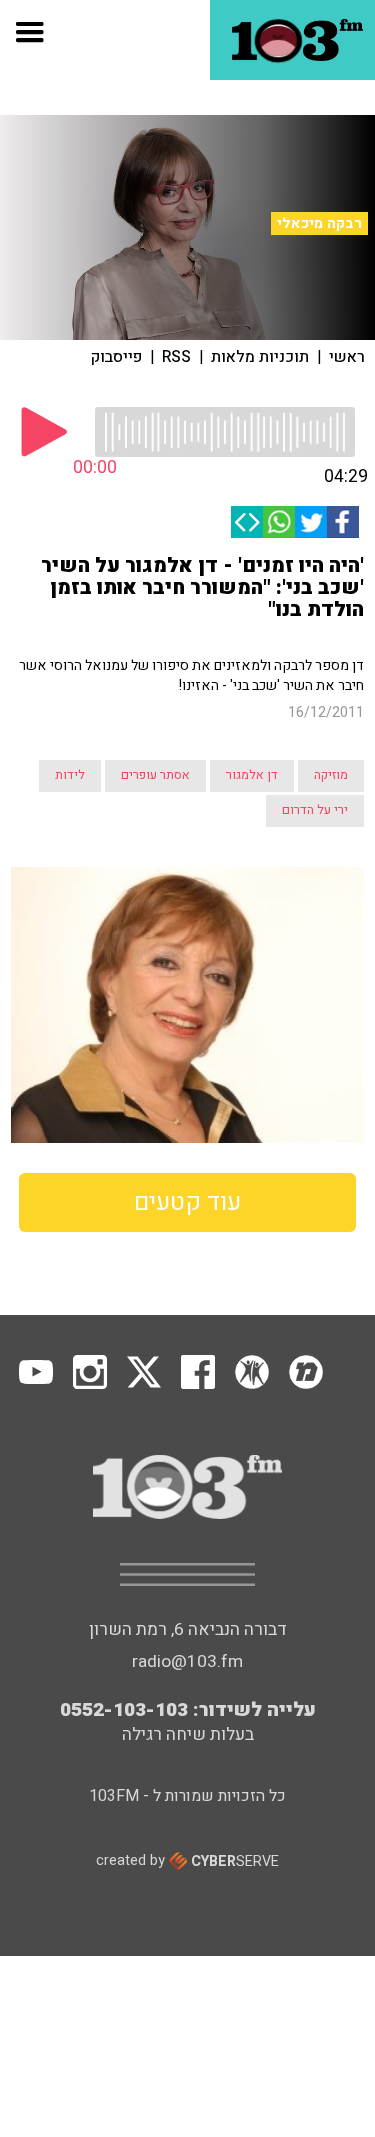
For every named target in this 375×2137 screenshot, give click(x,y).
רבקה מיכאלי (319, 223)
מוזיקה (331, 775)
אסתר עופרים (155, 775)
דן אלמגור (252, 775)
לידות (70, 775)
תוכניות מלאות (260, 357)
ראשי (347, 357)
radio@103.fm (187, 1661)
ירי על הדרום (315, 810)
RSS (176, 357)
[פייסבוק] (343, 522)
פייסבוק (116, 357)
